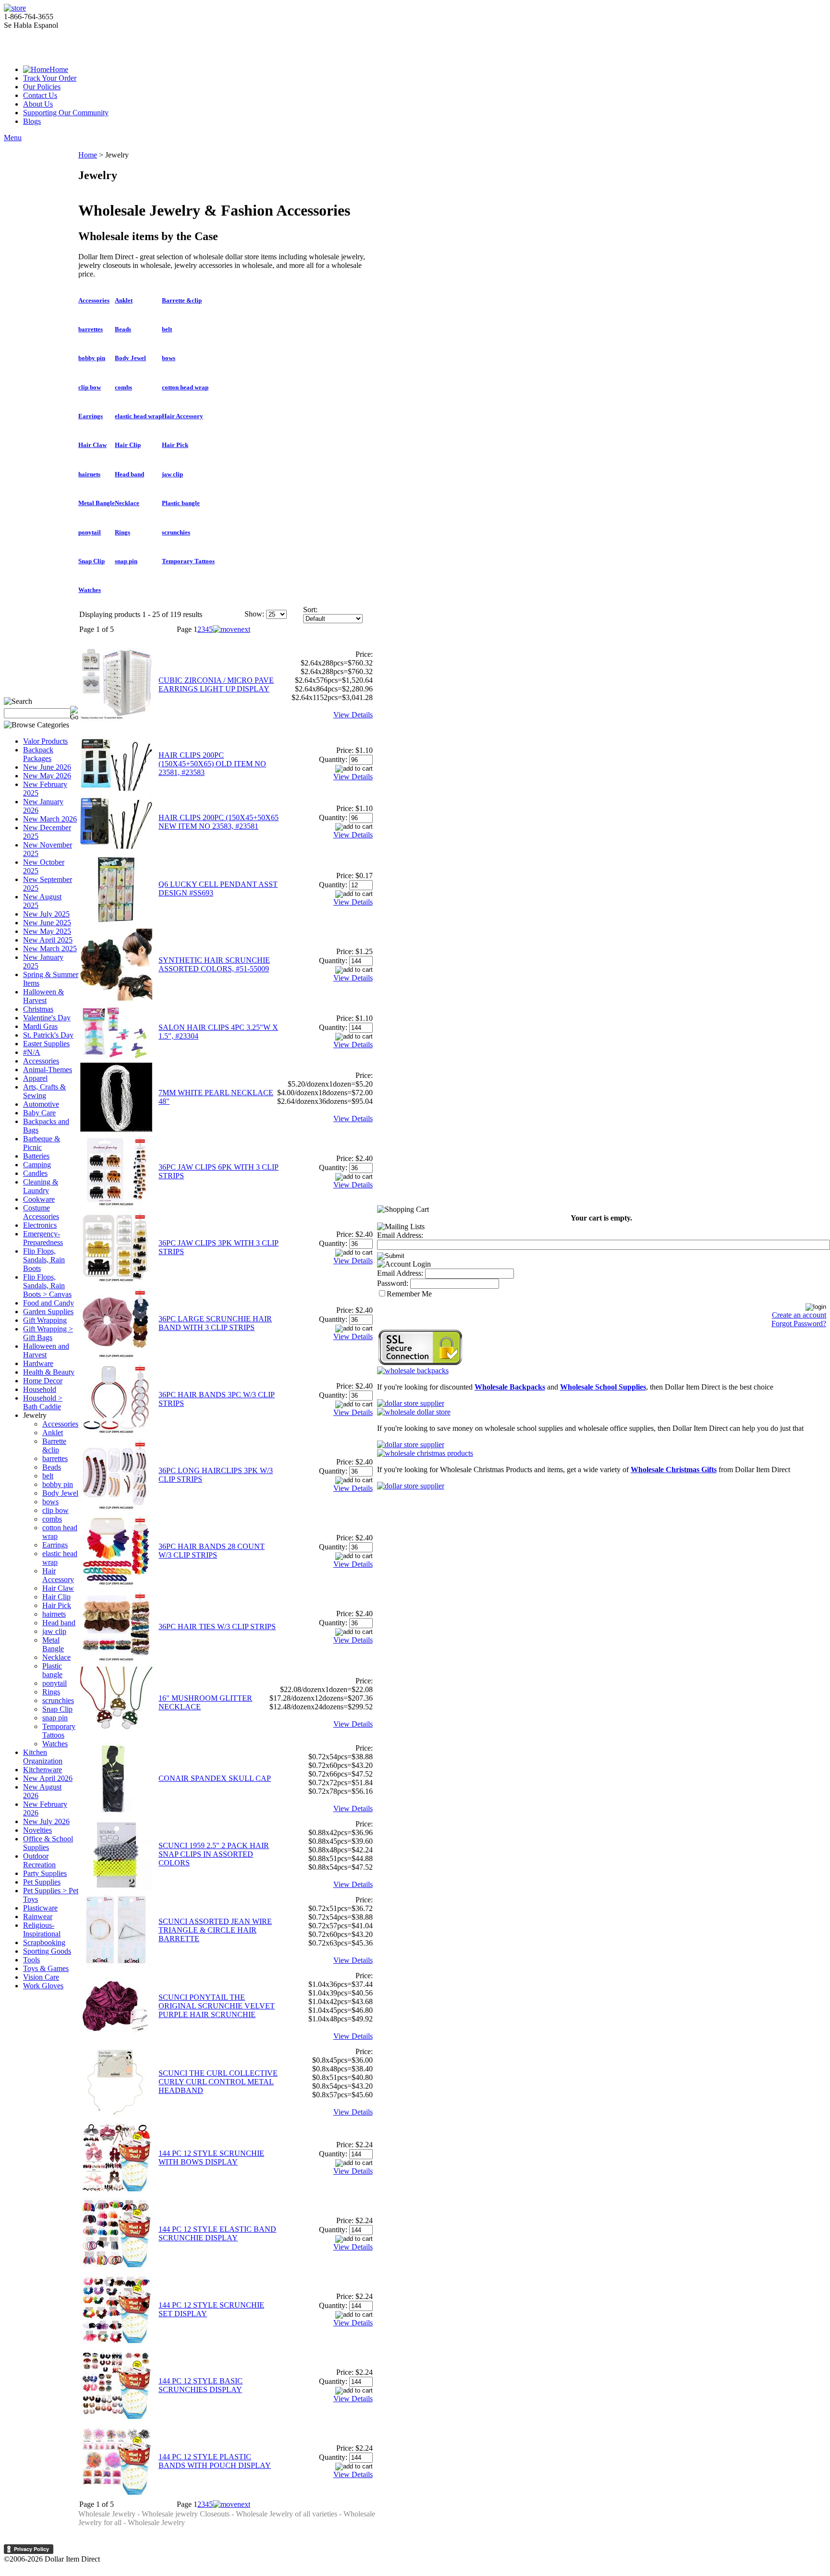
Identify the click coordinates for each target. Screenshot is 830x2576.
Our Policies (42, 87)
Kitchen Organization (43, 1757)
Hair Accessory (58, 1575)
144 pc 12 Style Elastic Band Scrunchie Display (217, 2233)
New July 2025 (46, 914)
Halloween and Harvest (46, 1350)
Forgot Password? (799, 1324)
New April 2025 (48, 940)
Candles (35, 1173)
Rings (51, 1692)
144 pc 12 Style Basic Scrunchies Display (201, 2385)
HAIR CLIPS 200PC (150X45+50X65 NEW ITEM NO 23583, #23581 (219, 822)
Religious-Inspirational (42, 1929)
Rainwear (38, 1917)
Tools (31, 1960)
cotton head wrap (185, 387)
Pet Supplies (42, 1882)
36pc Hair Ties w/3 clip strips (217, 1627)
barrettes (55, 1458)
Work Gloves (43, 1986)
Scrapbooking (44, 1942)
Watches (55, 1744)
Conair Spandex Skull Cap (215, 1778)
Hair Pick (57, 1605)
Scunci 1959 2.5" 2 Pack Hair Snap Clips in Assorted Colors (214, 1854)
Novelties (37, 1830)
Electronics (40, 1225)
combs (52, 1519)
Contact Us (40, 95)
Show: (254, 614)
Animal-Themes (48, 1070)
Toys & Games (46, 1968)
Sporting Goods (47, 1951)
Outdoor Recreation (39, 1860)
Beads (52, 1467)
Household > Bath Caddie (43, 1402)
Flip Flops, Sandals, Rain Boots (44, 1260)
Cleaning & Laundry (41, 1186)
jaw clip (54, 1631)
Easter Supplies (46, 1044)
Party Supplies (45, 1873)
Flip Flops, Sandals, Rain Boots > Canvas (47, 1286)
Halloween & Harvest (43, 996)
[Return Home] (15, 8)
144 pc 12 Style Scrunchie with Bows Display (211, 2158)
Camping (37, 1165)
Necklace (56, 1657)
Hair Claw (58, 1588)
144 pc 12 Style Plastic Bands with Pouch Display (215, 2461)
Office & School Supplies (48, 1843)
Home (59, 69)
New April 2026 (48, 1778)
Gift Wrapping (45, 1320)
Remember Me (409, 1294)
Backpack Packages (38, 754)
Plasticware (40, 1908)
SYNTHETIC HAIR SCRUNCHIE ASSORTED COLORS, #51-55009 (214, 964)
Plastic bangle (52, 1670)
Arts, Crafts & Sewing (44, 1091)
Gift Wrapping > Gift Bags (48, 1333)
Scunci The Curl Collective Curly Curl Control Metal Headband (218, 2082)
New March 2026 (50, 819)
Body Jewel (60, 1493)
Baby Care (39, 1113)
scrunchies (58, 1700)
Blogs (32, 121)
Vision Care (41, 1977)
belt (48, 1476)
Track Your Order (50, 78)
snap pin (55, 1718)
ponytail (55, 1683)
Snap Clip (57, 1709)
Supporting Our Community (66, 113)
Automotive (41, 1104)
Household (40, 1389)
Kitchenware (43, 1770)
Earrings (55, 1545)
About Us (38, 104)
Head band (59, 1623)
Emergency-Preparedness (43, 1238)
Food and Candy (49, 1303)
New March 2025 (50, 949)
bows (50, 1502)
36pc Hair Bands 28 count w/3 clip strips (212, 1551)
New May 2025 (47, 931)
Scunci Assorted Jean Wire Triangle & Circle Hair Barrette (215, 1930)
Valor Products (45, 741)
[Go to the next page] (232, 629)
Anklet (53, 1433)
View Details (353, 715)
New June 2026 (47, 767)
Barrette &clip (54, 1445)
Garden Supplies (48, 1312)
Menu (13, 138)
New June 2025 (47, 923)
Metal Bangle (53, 1644)
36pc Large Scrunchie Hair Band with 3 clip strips (215, 1323)
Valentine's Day (47, 1018)
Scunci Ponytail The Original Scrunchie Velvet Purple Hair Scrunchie (217, 2006)
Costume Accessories (41, 1212)
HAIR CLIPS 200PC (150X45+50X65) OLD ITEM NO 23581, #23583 (212, 764)
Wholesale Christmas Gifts (674, 1469)
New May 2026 (47, 776)
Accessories (41, 1061)
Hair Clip (56, 1597)
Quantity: (333, 759)
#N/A (32, 1052)
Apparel (35, 1078)
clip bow (55, 1510)
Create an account (799, 1315)
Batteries (36, 1156)
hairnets (54, 1614)
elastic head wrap (138, 416)
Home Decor (43, 1381)
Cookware (39, 1199)
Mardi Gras (40, 1026)
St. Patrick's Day (48, 1035)
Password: (393, 1283)
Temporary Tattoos (59, 1731)
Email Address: (400, 1235)
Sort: (310, 610)
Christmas (38, 1009)
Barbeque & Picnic (42, 1143)
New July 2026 (46, 1821)
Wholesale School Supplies (603, 1387)
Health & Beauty (49, 1372)
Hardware (38, 1363)
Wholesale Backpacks (510, 1387)
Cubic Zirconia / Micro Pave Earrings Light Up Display (216, 684)
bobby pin (58, 1484)
